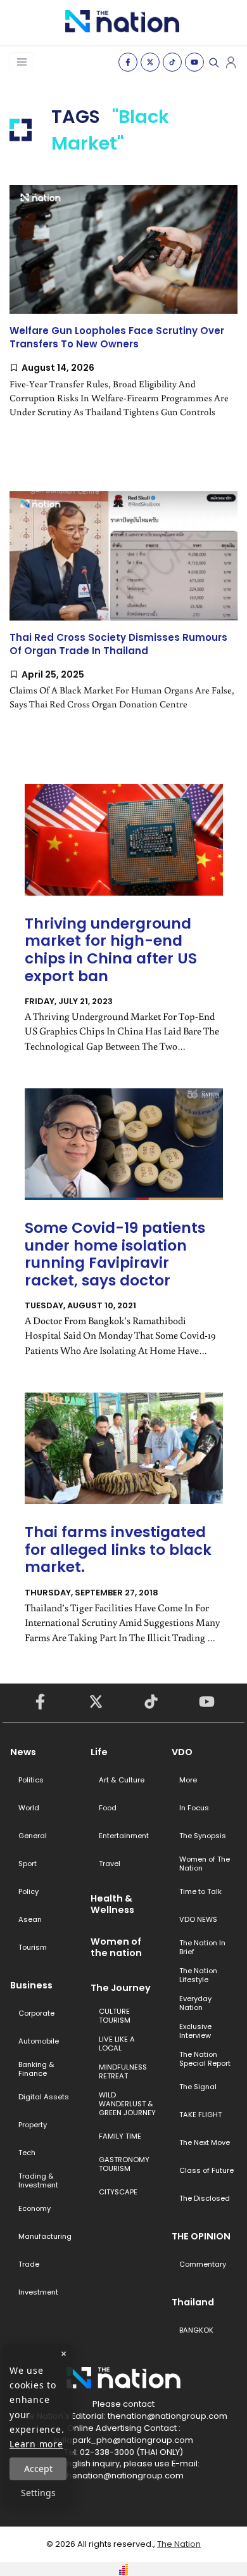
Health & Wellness (112, 1904)
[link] (123, 312)
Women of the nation (116, 1947)
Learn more (36, 2444)
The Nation (179, 2544)
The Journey (121, 1988)
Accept (38, 2469)
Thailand (193, 2302)
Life (99, 1752)
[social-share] (128, 62)
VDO (182, 1752)
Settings (38, 2493)
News (23, 1752)
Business (31, 1985)
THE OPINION (201, 2236)
